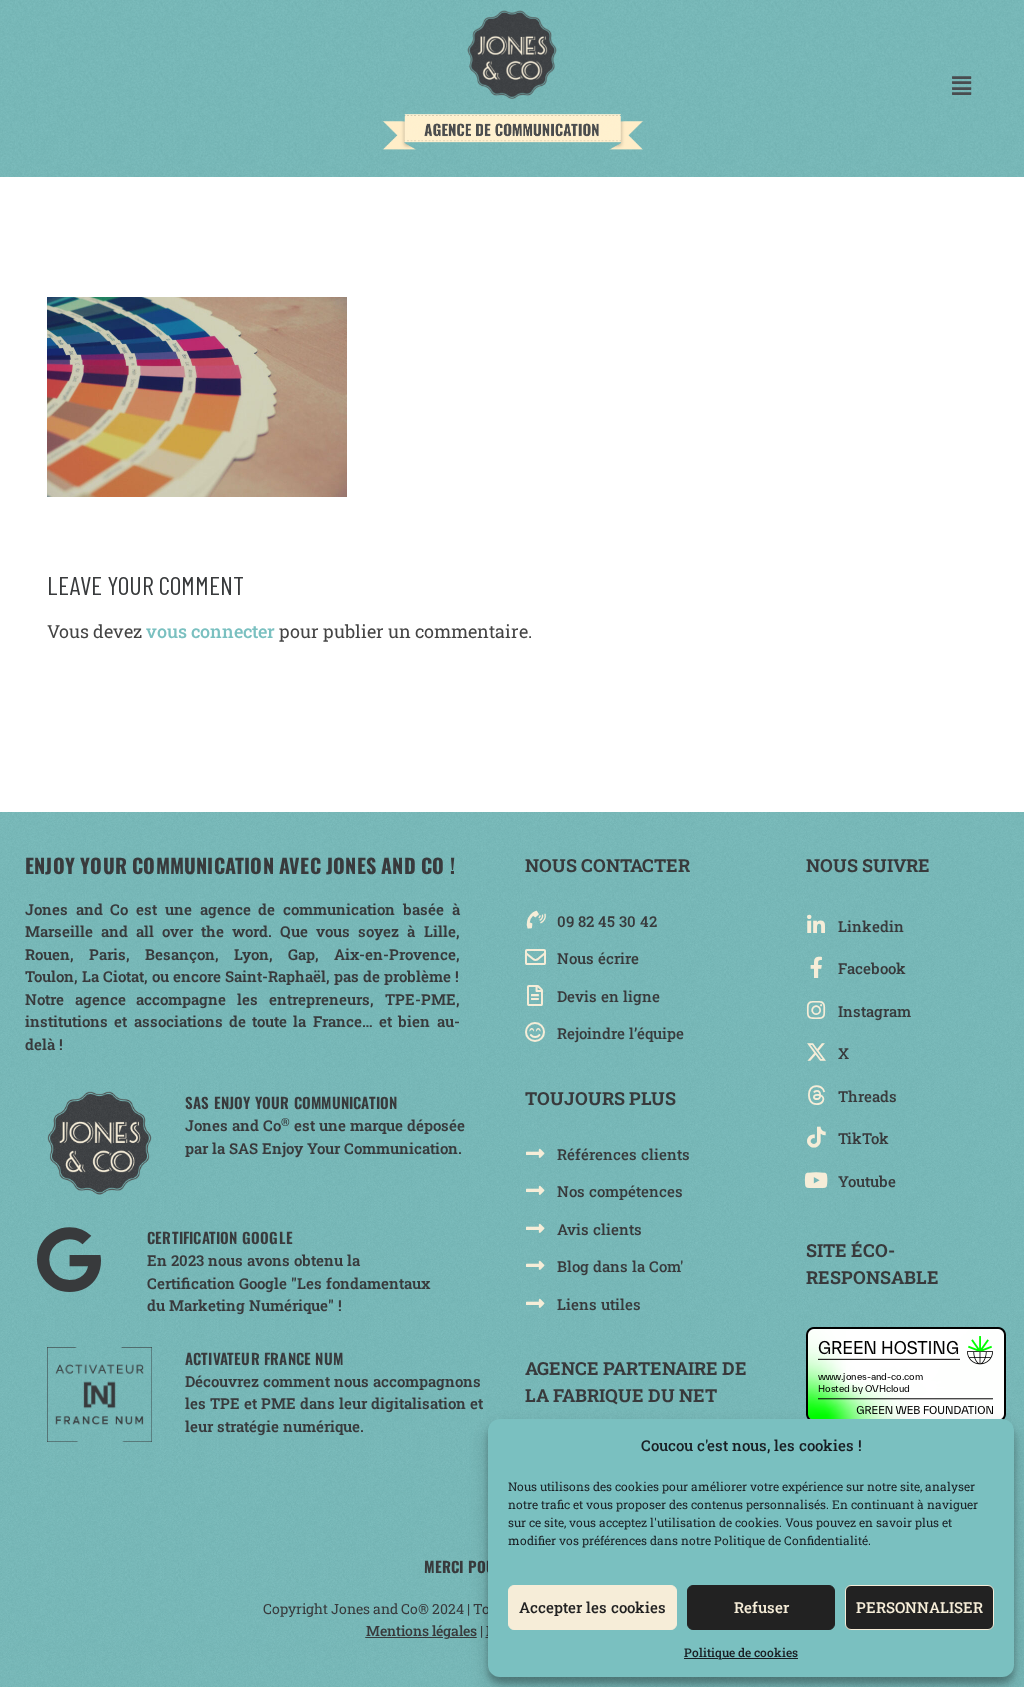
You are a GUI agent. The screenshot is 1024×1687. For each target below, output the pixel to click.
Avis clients (599, 1229)
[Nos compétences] (535, 1190)
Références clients (623, 1154)
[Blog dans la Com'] (535, 1265)
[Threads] (816, 1095)
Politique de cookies (741, 1652)
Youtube (867, 1181)
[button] (962, 85)
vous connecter (210, 631)
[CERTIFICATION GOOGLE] (68, 1259)
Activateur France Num (264, 1358)
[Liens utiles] (535, 1303)
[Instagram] (816, 1010)
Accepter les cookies (592, 1607)
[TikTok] (816, 1137)
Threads (867, 1096)
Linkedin (871, 926)
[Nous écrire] (535, 957)
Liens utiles (599, 1304)
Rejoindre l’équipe (620, 1033)
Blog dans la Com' (620, 1266)
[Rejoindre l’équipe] (535, 1032)
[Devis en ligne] (535, 995)
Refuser (761, 1607)
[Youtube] (816, 1180)
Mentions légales (421, 1630)
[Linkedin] (816, 925)
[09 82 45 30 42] (535, 920)
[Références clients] (535, 1153)
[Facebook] (816, 967)
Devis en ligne (608, 996)
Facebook (872, 968)
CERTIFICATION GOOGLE (220, 1237)
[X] (816, 1052)
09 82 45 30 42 (607, 921)
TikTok (863, 1138)
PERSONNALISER (919, 1607)
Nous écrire (598, 958)
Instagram (874, 1011)
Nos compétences (620, 1191)
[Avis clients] (535, 1228)
